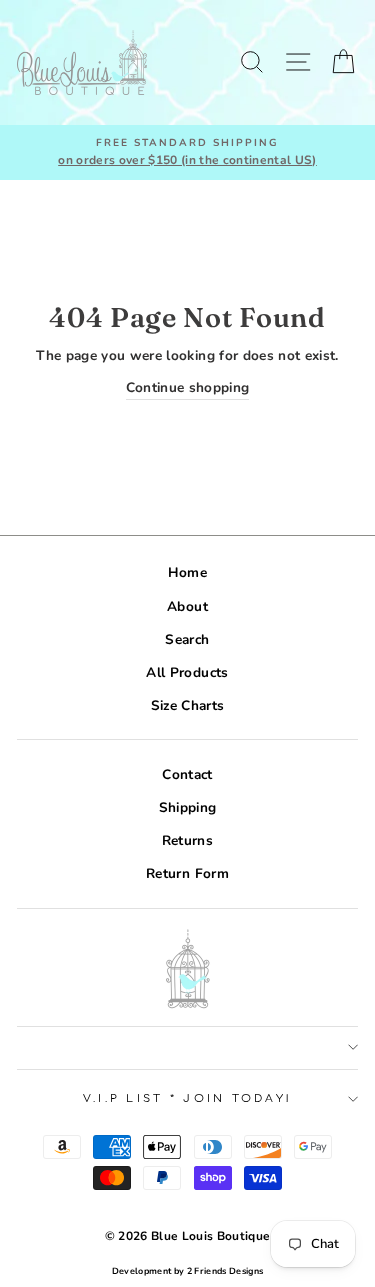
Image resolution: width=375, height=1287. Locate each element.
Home (187, 572)
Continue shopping (188, 387)
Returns (187, 840)
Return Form (187, 873)
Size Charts (188, 705)
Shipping (188, 807)
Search (187, 639)
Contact (187, 774)
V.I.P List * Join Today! (187, 1098)
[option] (187, 153)
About (187, 606)
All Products (187, 672)
